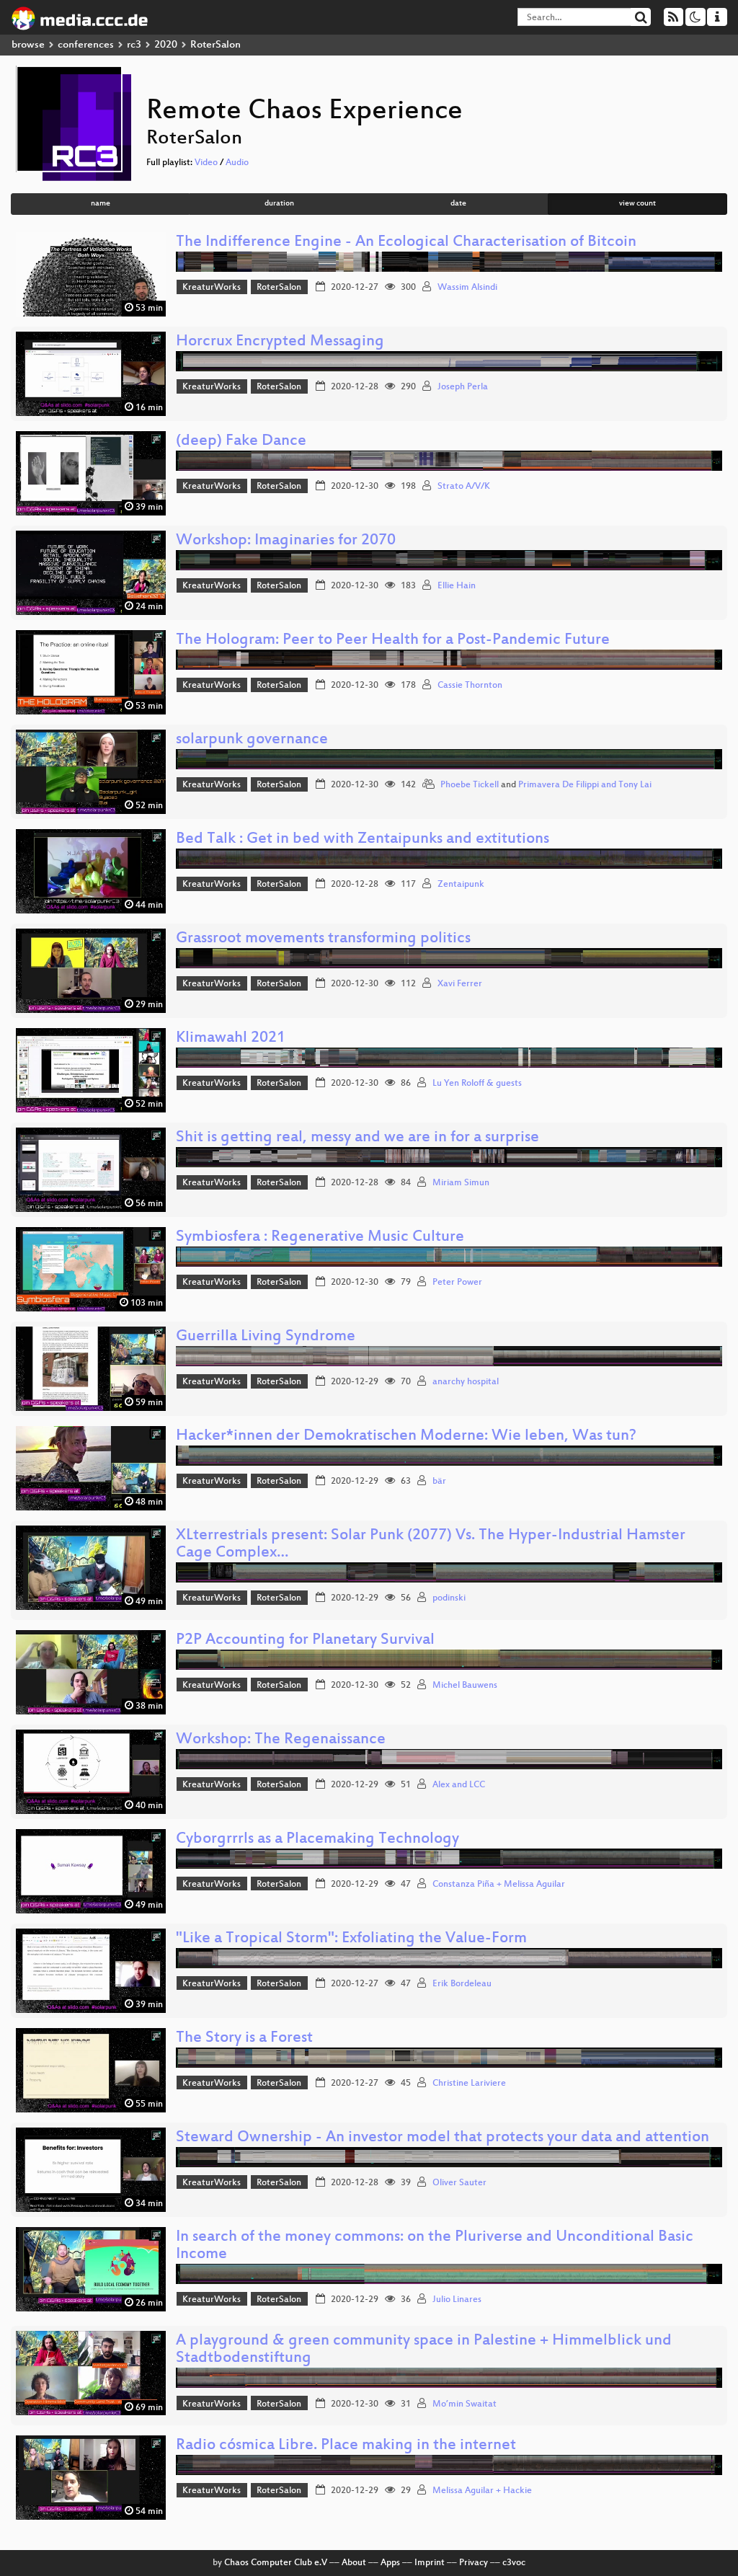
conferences (86, 45)
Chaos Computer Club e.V (276, 2563)
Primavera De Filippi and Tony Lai (585, 785)
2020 (166, 45)
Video (206, 163)
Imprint (430, 2563)
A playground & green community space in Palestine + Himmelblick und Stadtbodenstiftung (424, 2350)
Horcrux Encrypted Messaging (280, 342)
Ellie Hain (457, 586)
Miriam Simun (461, 1183)
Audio (237, 163)
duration (279, 204)
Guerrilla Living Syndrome (266, 1337)
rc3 (134, 45)
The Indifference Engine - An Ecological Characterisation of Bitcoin (406, 243)
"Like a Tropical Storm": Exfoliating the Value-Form (351, 1939)
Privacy (474, 2563)
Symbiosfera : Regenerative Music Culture (320, 1238)
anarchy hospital (466, 1382)
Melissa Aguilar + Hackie (482, 2491)
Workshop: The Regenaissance (281, 1740)
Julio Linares (457, 2300)
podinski (449, 1598)
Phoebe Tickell (470, 785)
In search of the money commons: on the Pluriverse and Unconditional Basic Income (435, 2246)
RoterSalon (279, 288)
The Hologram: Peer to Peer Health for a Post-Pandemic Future (393, 641)
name (101, 204)
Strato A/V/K (464, 487)
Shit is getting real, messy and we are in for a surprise (357, 1138)
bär (439, 1482)
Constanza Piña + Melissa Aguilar (499, 1885)
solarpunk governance (252, 740)
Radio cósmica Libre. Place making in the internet (346, 2446)
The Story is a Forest (244, 2039)
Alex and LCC (459, 1785)
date (458, 204)
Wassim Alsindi (467, 288)
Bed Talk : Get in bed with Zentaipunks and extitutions (363, 840)
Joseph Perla (463, 387)
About (354, 2563)
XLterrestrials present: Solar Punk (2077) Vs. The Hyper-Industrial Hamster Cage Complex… (431, 1545)
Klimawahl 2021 (231, 1039)
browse (28, 45)
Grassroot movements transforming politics (323, 939)
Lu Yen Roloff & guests (477, 1084)
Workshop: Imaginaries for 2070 (286, 541)
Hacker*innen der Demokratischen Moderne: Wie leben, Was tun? (406, 1437)
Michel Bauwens (465, 1686)
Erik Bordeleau (462, 1984)
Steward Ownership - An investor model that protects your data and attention (443, 2138)
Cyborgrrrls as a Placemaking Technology (317, 1840)
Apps (390, 2563)
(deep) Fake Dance (241, 442)
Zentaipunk (461, 885)
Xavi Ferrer (460, 984)
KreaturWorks (212, 288)
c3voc (514, 2563)
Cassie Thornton (470, 686)
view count (637, 204)
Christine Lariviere (469, 2084)
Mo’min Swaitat (464, 2404)
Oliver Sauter (459, 2183)
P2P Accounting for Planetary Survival (305, 1641)
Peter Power (457, 1283)
